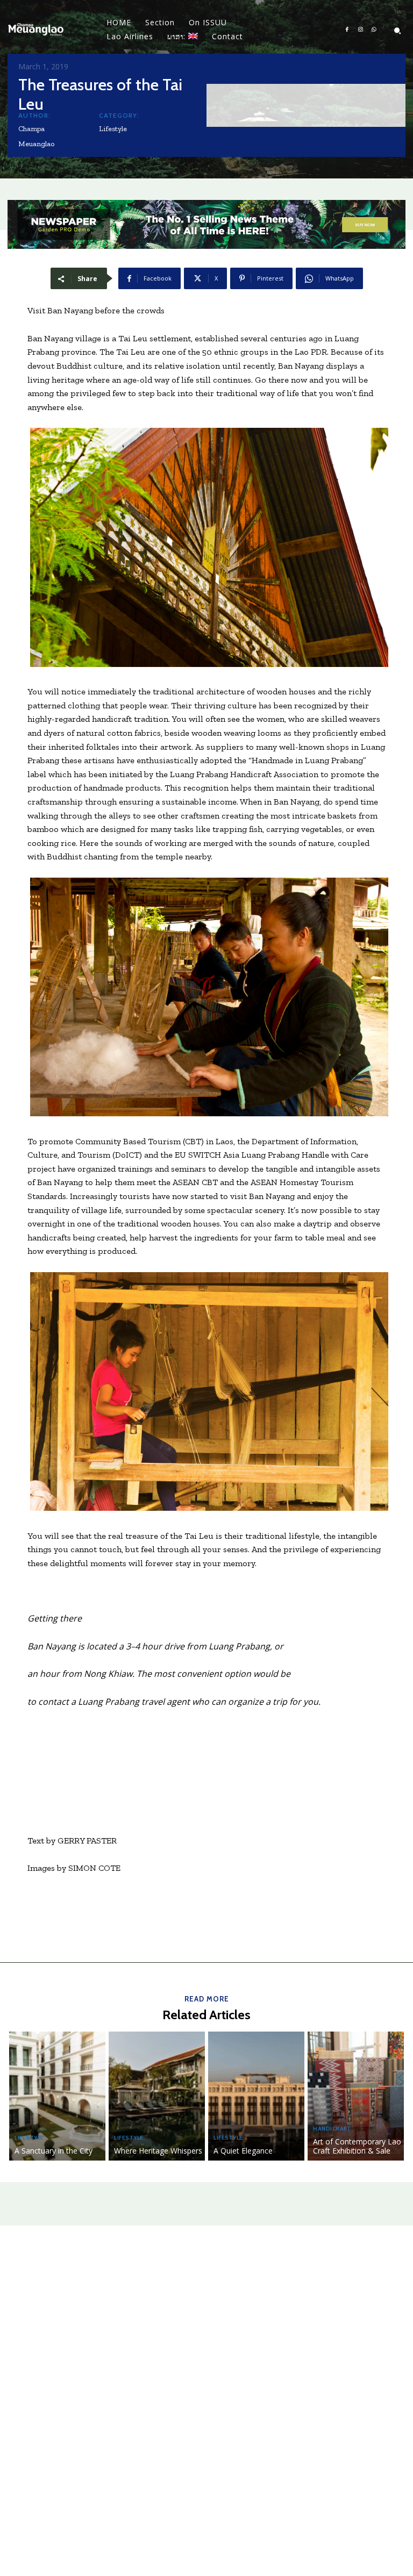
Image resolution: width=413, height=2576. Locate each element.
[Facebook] (347, 30)
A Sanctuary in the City (54, 2151)
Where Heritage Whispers (158, 2151)
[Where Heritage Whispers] (157, 2096)
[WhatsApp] (374, 30)
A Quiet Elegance (243, 2151)
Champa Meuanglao (36, 136)
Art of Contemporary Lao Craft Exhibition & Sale (357, 2146)
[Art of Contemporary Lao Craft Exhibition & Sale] (356, 2096)
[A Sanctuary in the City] (57, 2096)
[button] (397, 31)
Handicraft (332, 2129)
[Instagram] (361, 30)
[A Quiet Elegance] (256, 2096)
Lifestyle (113, 129)
